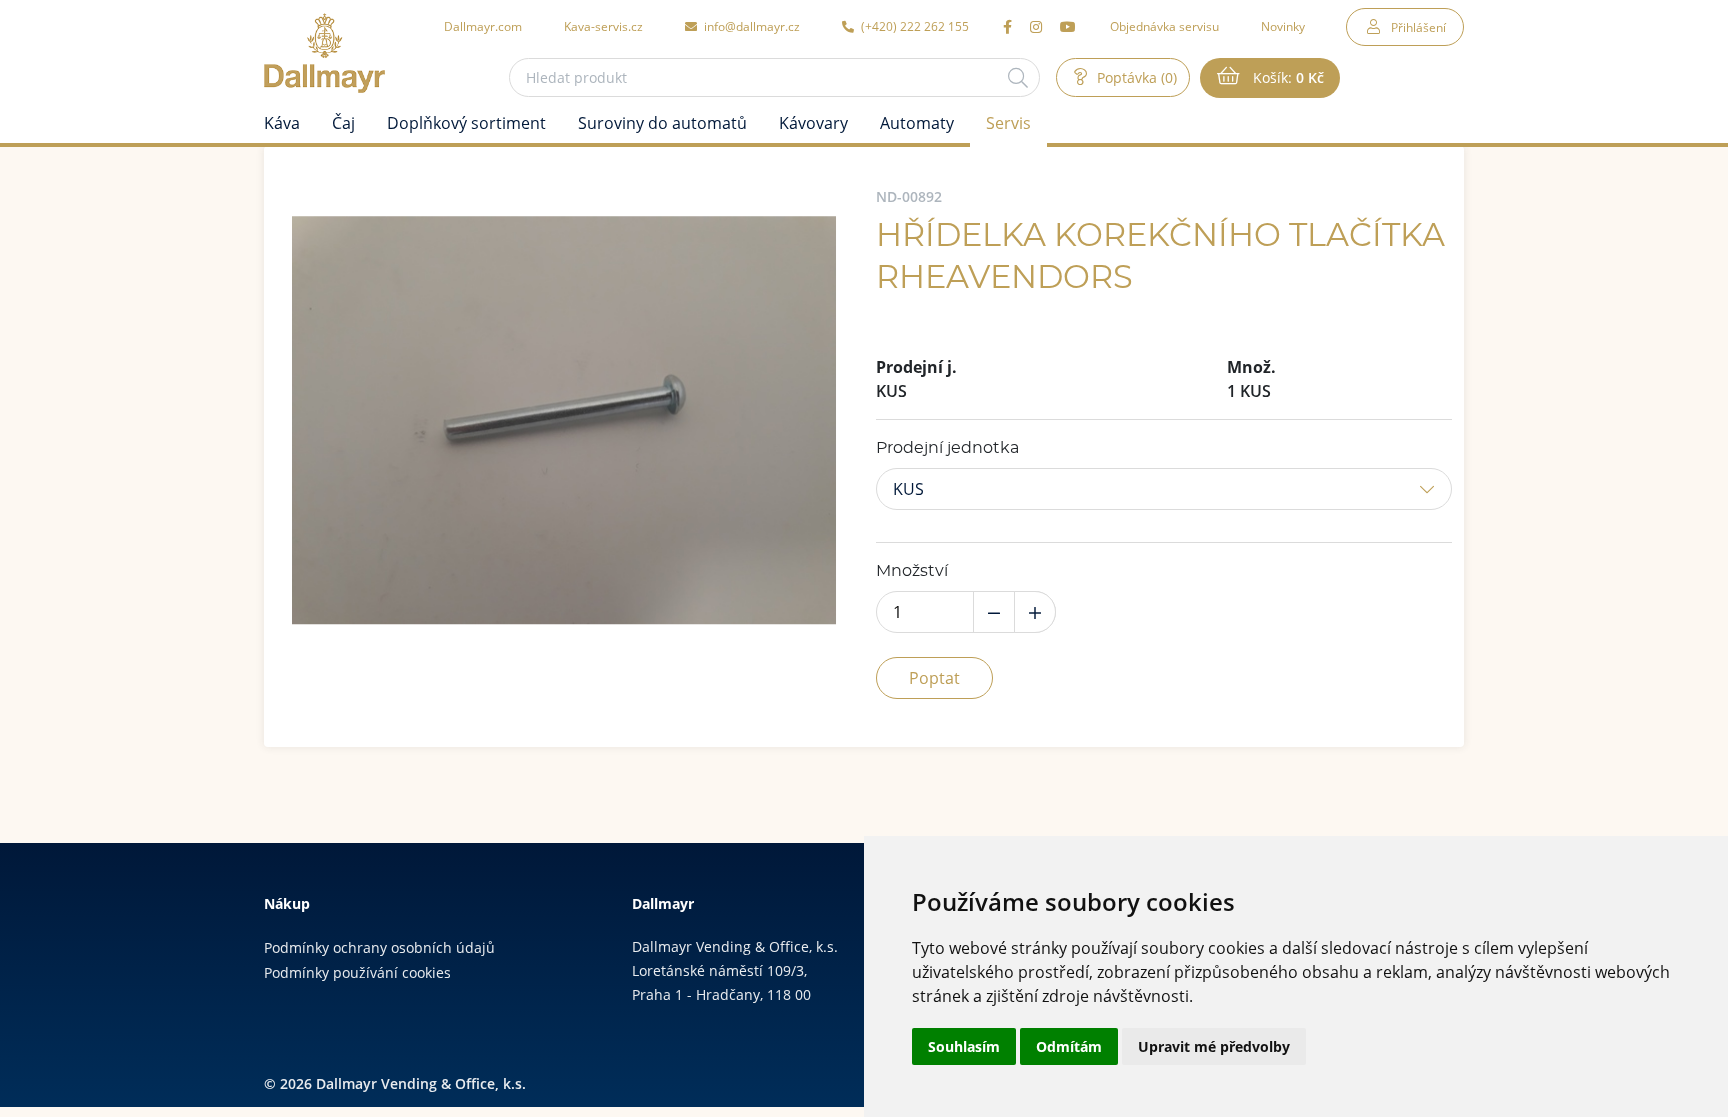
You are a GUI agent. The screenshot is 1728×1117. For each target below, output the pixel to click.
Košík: (1286, 77)
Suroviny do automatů (662, 123)
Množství (912, 571)
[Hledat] (1018, 77)
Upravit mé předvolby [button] (1214, 1046)
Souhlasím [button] (964, 1046)
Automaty (917, 123)
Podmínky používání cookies (357, 972)
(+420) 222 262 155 (913, 26)
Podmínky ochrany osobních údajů (379, 947)
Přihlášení (1418, 27)
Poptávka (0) (1135, 77)
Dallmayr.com (483, 26)
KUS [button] (908, 489)
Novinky (1283, 26)
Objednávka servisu (1164, 26)
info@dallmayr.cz (750, 26)
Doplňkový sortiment (466, 123)
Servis (1008, 123)
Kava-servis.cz (603, 26)
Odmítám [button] (1069, 1046)
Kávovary (813, 123)
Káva (282, 123)
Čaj (343, 123)
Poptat (934, 678)
